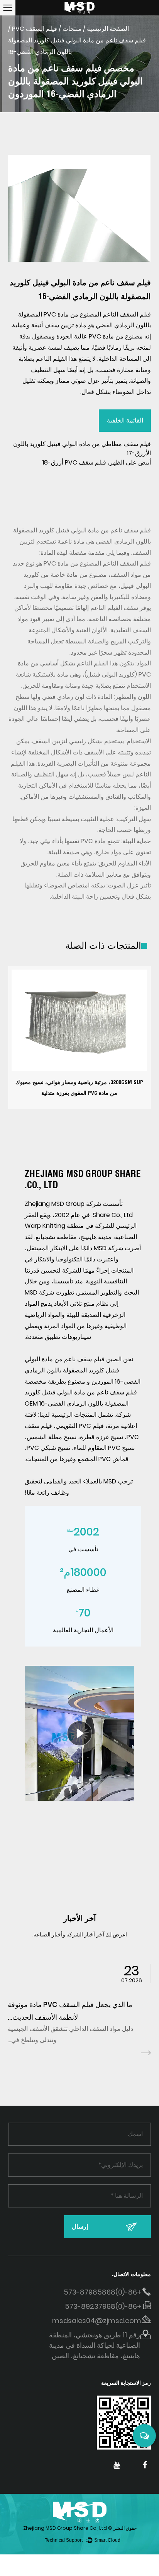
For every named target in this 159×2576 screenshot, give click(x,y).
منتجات (72, 29)
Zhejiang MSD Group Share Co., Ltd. (65, 2528)
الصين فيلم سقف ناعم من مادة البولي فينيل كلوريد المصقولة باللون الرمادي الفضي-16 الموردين (83, 1370)
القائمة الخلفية (125, 420)
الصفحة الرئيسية (108, 29)
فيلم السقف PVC (35, 29)
